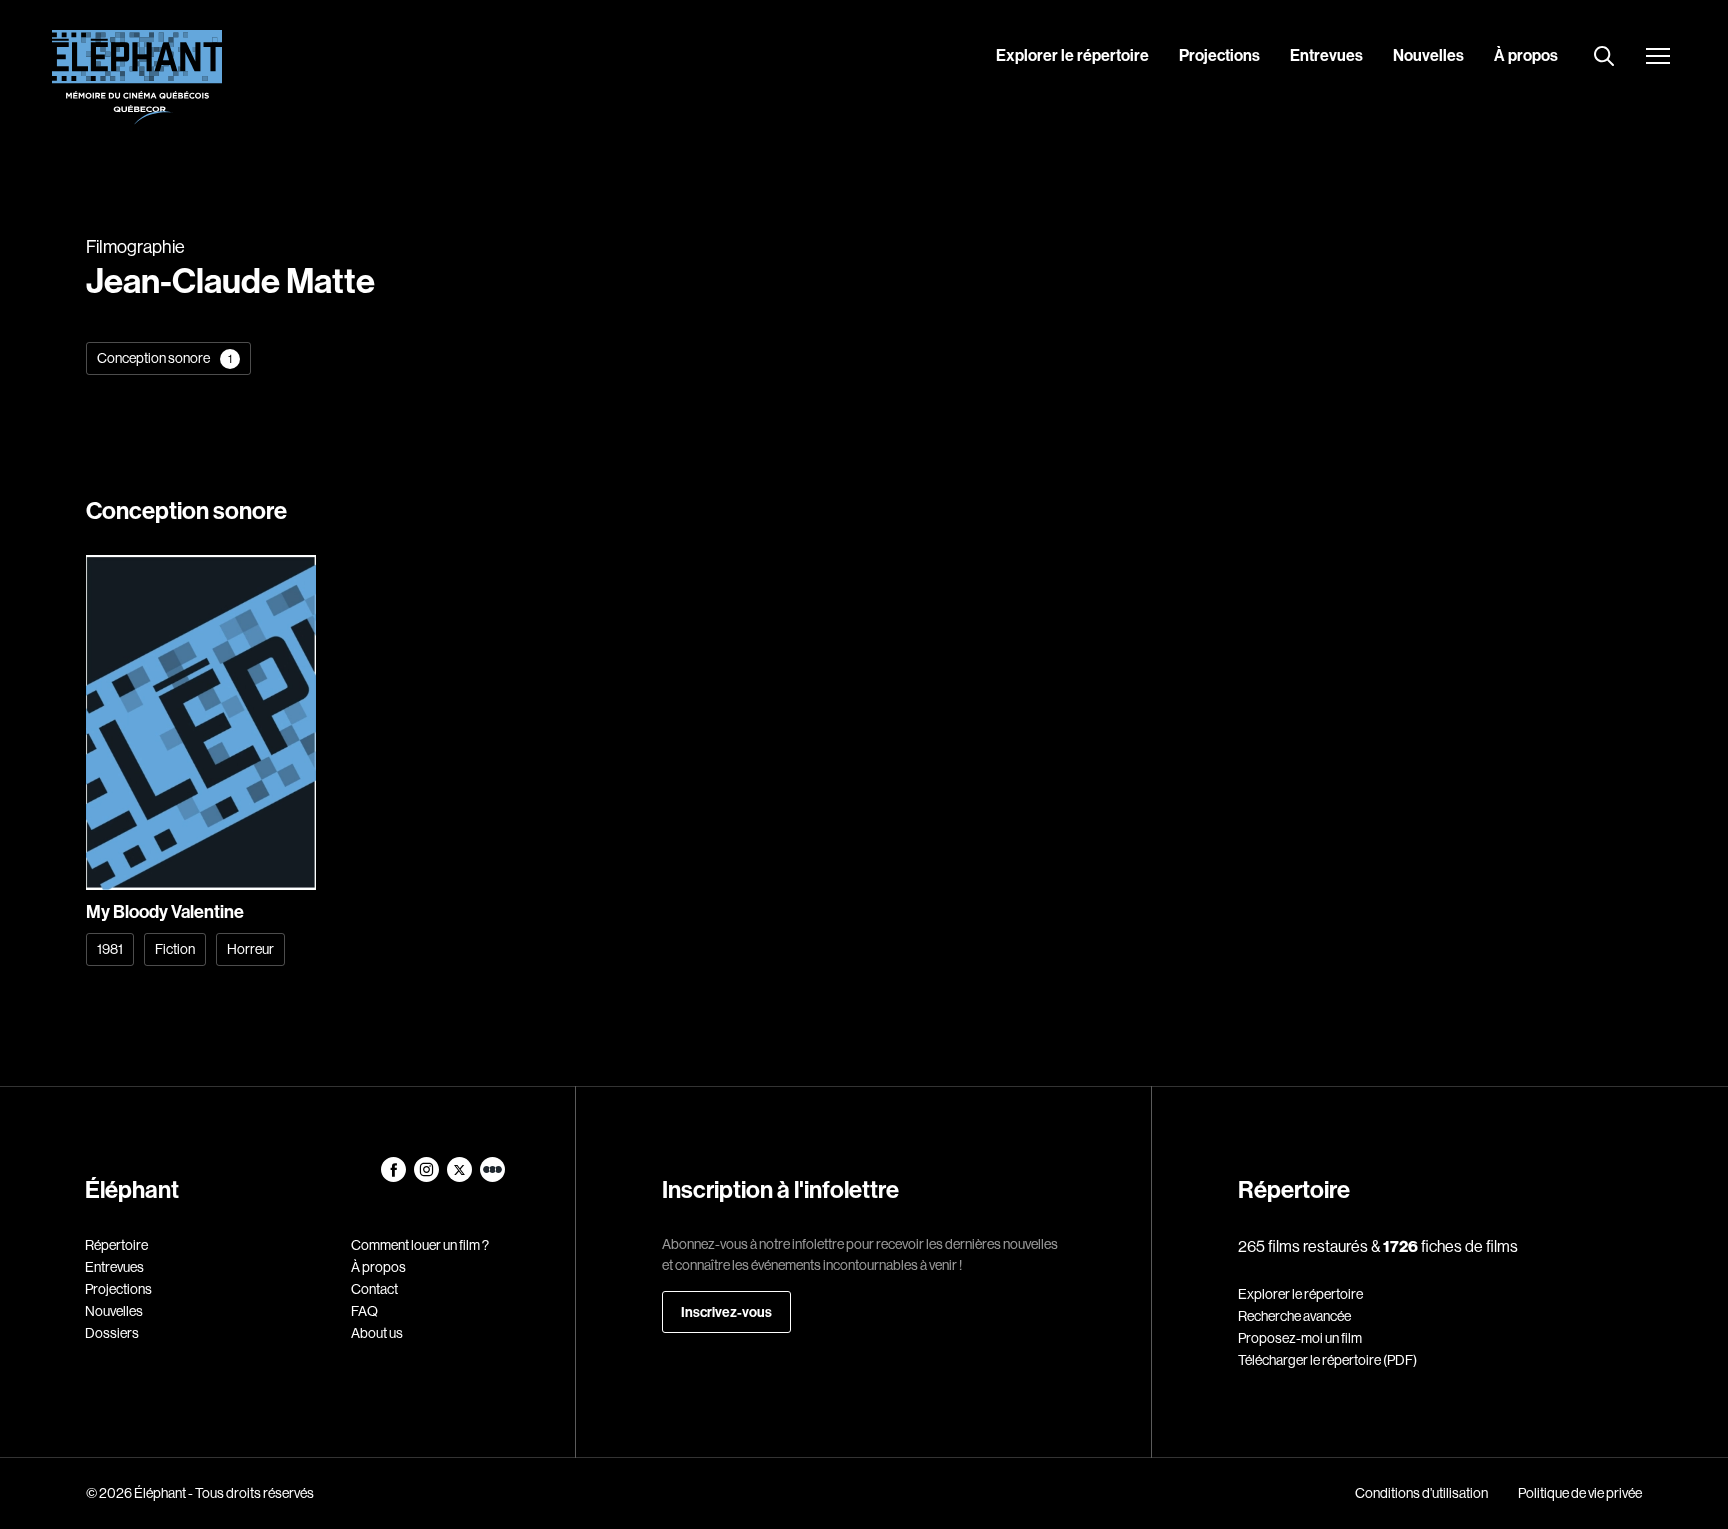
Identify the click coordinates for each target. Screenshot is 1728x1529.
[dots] (492, 1177)
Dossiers (112, 1333)
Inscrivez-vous (726, 1312)
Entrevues (1326, 55)
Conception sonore (164, 358)
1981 (110, 949)
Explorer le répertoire (1072, 55)
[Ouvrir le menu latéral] (1658, 58)
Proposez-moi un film (1300, 1338)
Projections (1219, 55)
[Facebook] (394, 1177)
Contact (374, 1289)
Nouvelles (1428, 55)
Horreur (250, 949)
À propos (1526, 55)
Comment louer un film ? (420, 1245)
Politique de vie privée (1580, 1493)
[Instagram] (427, 1177)
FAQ (364, 1311)
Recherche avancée (1294, 1316)
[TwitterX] (460, 1177)
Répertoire (116, 1245)
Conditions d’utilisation (1421, 1493)
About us (377, 1333)
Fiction (175, 949)
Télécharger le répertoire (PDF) (1327, 1360)
